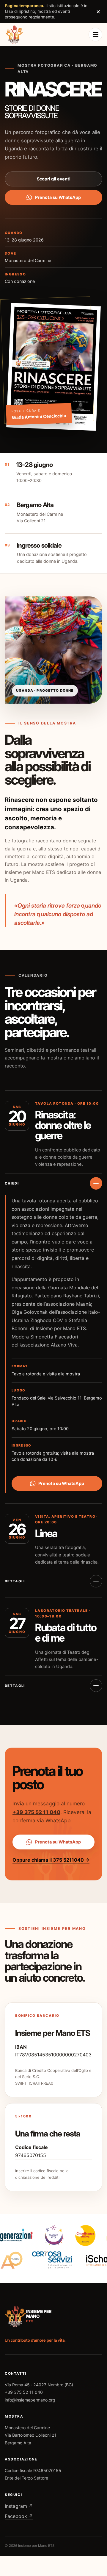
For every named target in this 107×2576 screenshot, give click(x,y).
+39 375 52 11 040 (36, 1812)
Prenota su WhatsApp (58, 197)
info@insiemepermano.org (30, 2400)
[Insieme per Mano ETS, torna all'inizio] (14, 34)
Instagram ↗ (19, 2506)
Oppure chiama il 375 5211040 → (51, 1860)
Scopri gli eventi (54, 179)
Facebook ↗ (19, 2516)
